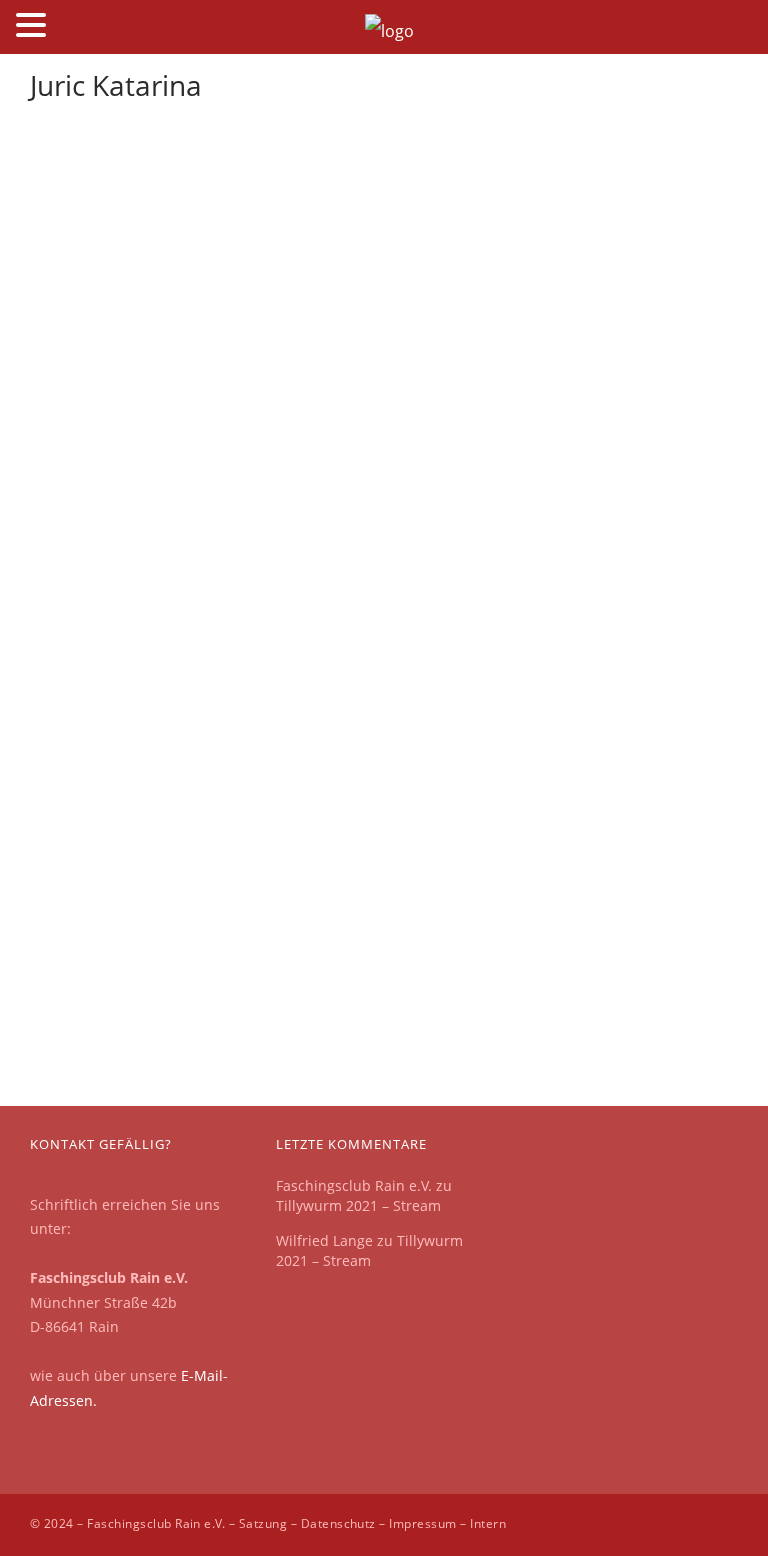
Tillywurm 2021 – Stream (358, 1205)
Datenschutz (338, 1523)
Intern (488, 1523)
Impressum (422, 1523)
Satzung (263, 1523)
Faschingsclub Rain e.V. (354, 1185)
